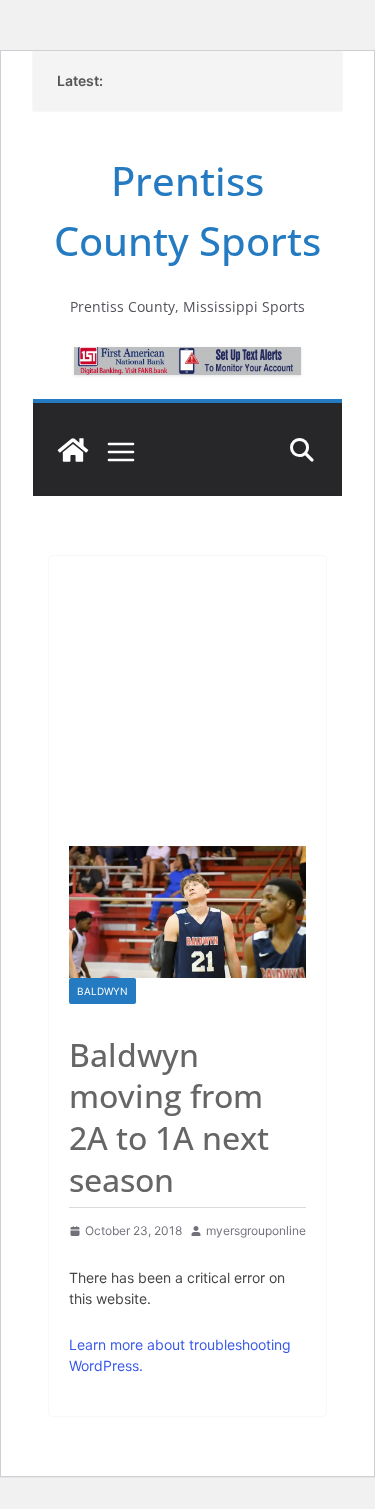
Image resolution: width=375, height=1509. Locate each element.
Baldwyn (102, 991)
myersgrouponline (256, 1230)
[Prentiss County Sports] (73, 450)
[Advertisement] (187, 691)
